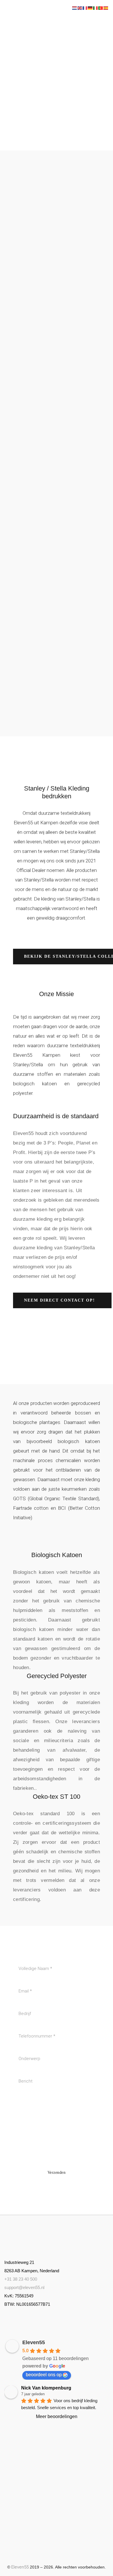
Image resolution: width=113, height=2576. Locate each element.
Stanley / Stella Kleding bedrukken (57, 792)
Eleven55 (34, 2342)
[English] (80, 8)
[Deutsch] (90, 8)
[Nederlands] (75, 8)
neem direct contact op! (60, 1300)
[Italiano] (96, 8)
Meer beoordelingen (57, 2416)
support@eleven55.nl (24, 2287)
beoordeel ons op (44, 2375)
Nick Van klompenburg (46, 2388)
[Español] (106, 8)
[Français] (85, 8)
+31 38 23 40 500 (21, 2279)
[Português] (101, 8)
